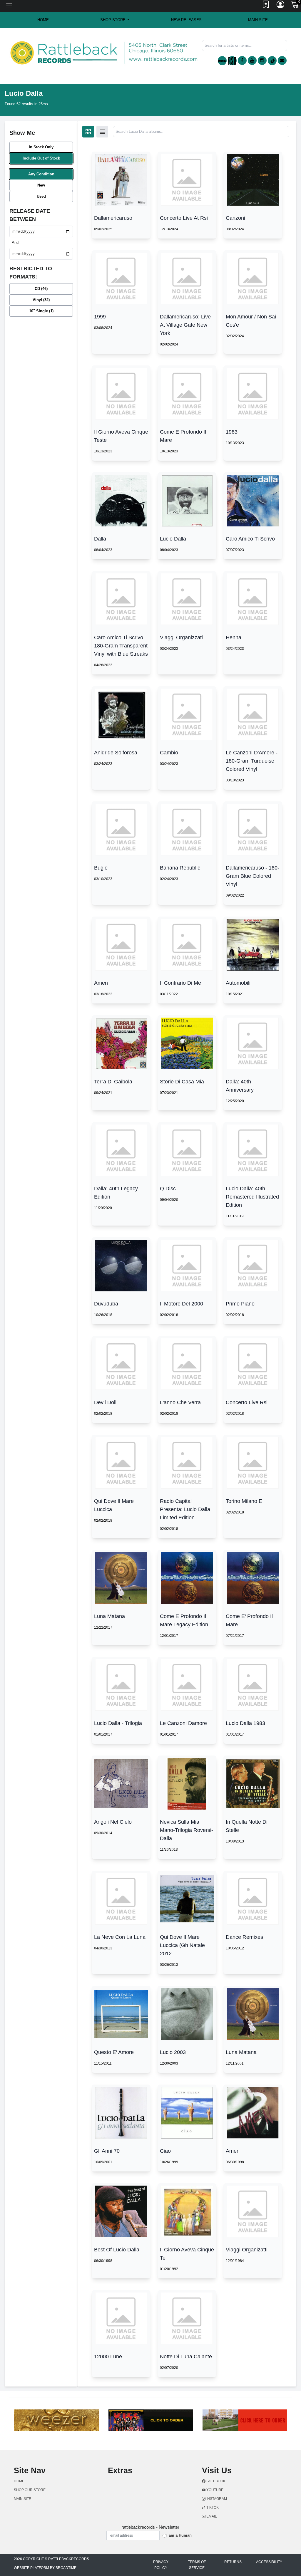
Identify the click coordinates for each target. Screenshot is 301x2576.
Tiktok (212, 2508)
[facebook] (242, 61)
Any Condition (41, 174)
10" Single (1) (41, 311)
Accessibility (269, 2562)
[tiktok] (272, 61)
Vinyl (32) (41, 300)
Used (41, 196)
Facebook (215, 2481)
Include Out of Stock (41, 158)
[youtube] (252, 61)
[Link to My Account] (281, 6)
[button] (115, 20)
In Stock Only (41, 147)
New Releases (186, 20)
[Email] (282, 61)
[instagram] (262, 61)
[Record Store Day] (232, 61)
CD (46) (41, 289)
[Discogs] (222, 61)
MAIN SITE (258, 20)
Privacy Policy (161, 2565)
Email (211, 2516)
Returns (233, 2562)
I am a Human (179, 2535)
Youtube (214, 2490)
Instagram (216, 2499)
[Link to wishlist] (266, 6)
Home (19, 2481)
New (41, 185)
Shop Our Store (30, 2490)
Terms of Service (197, 2565)
